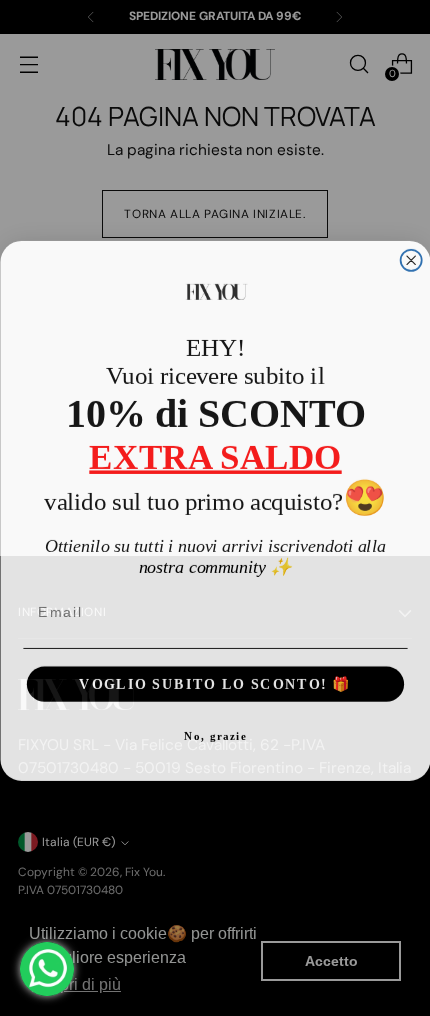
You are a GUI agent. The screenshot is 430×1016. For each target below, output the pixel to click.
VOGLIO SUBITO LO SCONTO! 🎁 (215, 680)
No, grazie (215, 734)
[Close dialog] (410, 257)
